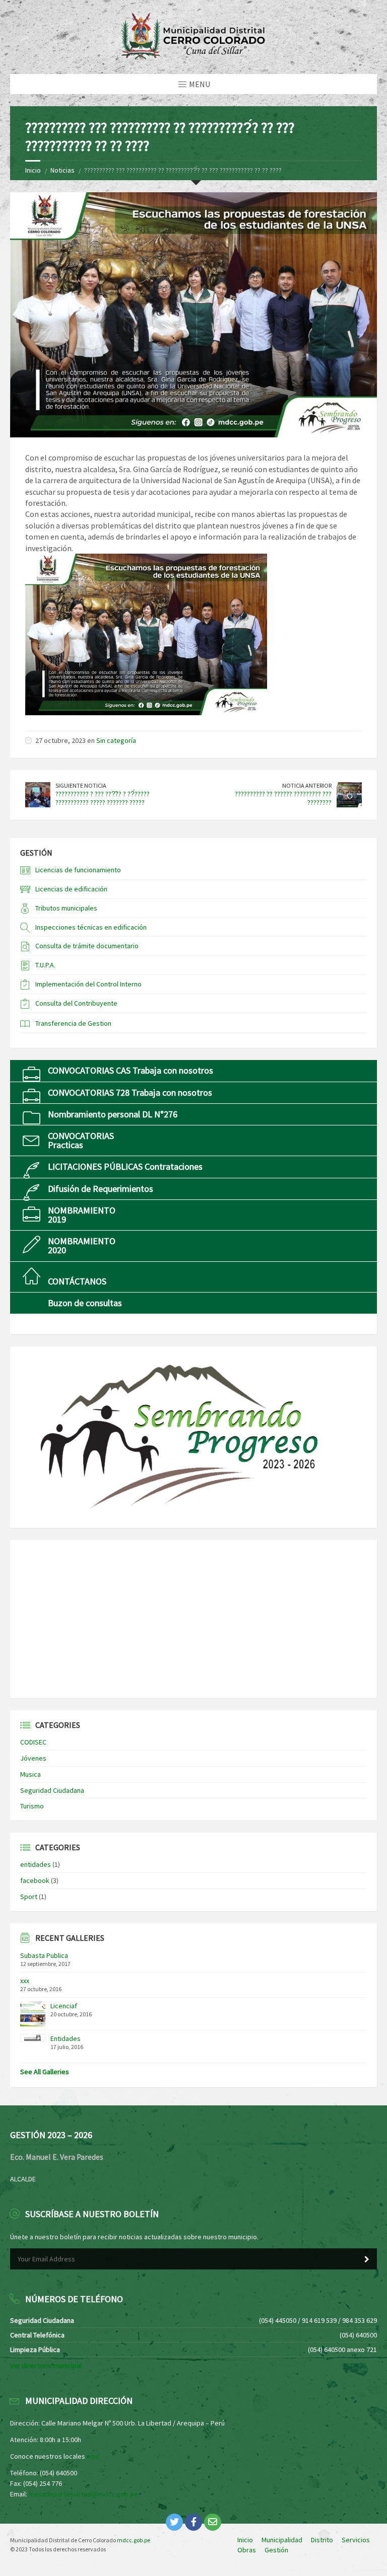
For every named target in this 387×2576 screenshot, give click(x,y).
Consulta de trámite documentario (87, 946)
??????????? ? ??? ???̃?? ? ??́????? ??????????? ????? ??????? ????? (103, 798)
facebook (35, 1880)
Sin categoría (116, 740)
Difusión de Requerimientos (101, 1189)
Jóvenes (33, 1758)
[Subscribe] (367, 2259)
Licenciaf (64, 2006)
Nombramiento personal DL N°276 (113, 1114)
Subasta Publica (44, 1955)
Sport (29, 1897)
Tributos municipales (66, 908)
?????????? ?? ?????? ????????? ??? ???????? (283, 798)
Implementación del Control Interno (88, 984)
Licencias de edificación (71, 889)
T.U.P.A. (45, 965)
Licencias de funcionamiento (78, 870)
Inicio (33, 170)
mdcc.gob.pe (134, 2540)
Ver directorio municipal (46, 2366)
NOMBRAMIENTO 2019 (82, 1215)
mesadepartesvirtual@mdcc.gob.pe (83, 2494)
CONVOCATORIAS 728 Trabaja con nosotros (130, 1092)
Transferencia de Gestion (73, 1023)
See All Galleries (45, 2072)
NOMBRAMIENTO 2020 (82, 1245)
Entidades (66, 2038)
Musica (30, 1774)
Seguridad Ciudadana (52, 1790)
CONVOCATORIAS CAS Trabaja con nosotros (131, 1070)
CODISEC (33, 1742)
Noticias (62, 170)
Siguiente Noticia (81, 785)
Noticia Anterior (307, 785)
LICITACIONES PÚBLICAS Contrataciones (125, 1166)
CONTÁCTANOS (77, 1281)
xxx (25, 1981)
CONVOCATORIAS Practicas (81, 1140)
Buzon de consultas (85, 1303)
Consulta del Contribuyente (76, 1003)
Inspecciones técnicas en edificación (91, 927)
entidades (36, 1864)
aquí (93, 2456)
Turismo (32, 1806)
